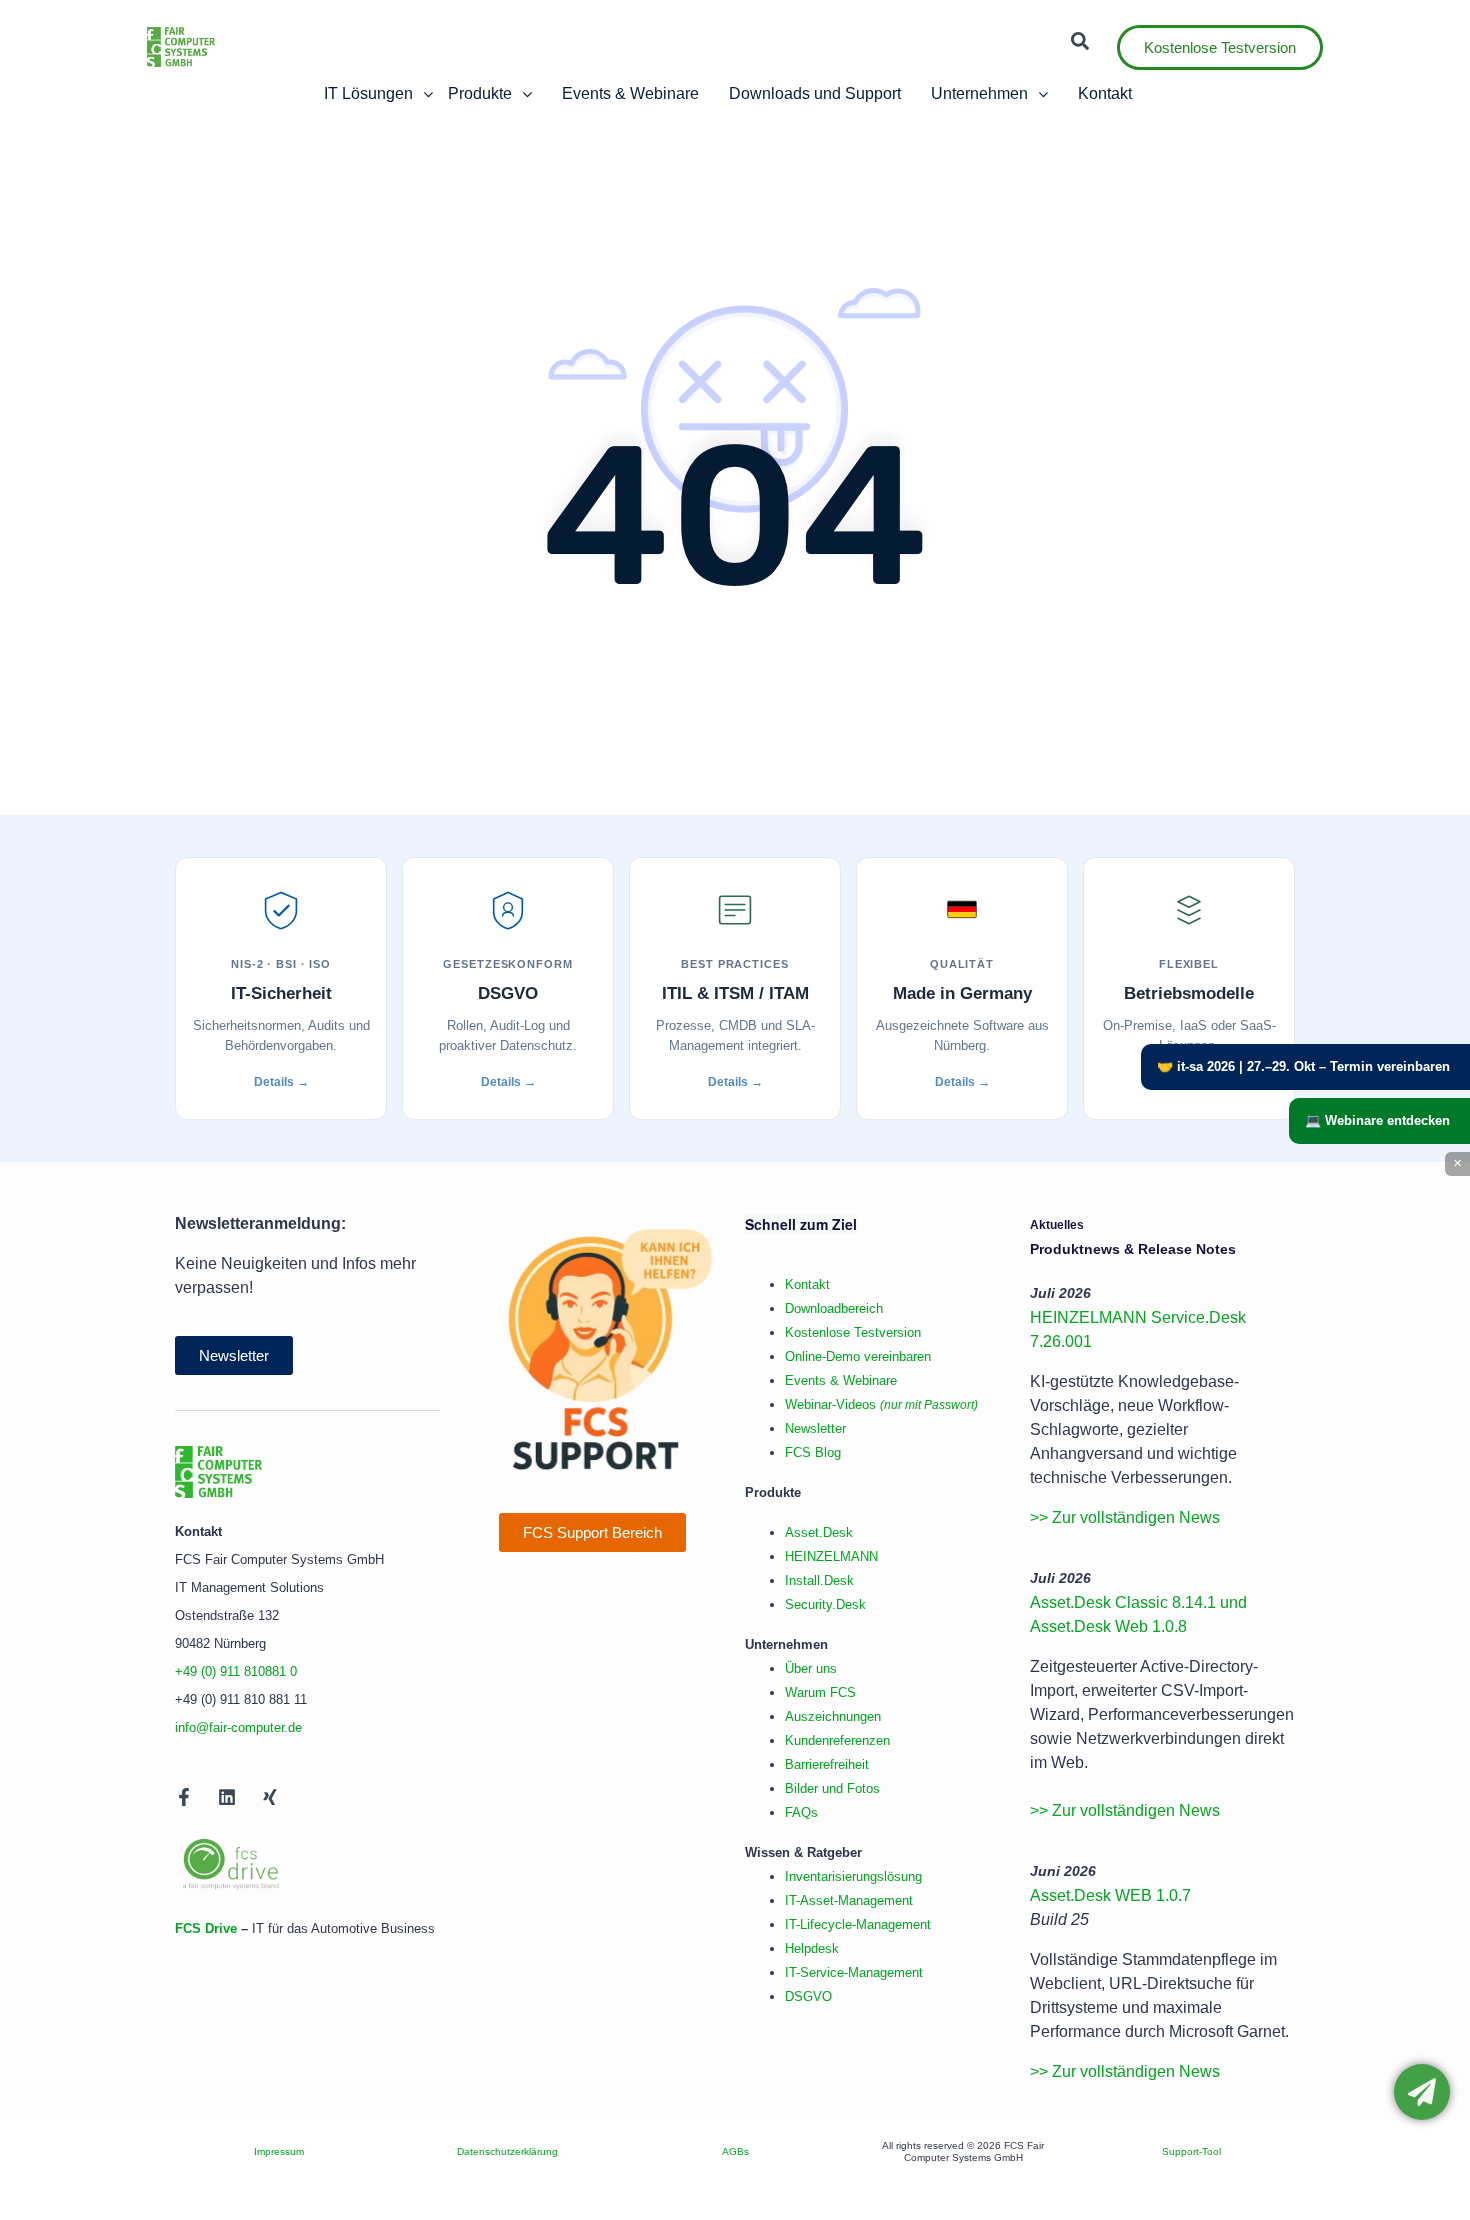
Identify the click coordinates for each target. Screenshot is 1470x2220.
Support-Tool (1191, 2151)
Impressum (279, 2151)
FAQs (801, 1812)
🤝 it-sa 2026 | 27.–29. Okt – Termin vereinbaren (1303, 1066)
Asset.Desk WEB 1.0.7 (1110, 1895)
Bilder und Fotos (832, 1788)
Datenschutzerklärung (507, 2151)
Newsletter (815, 1428)
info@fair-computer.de (238, 1727)
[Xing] (270, 1797)
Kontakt (807, 1284)
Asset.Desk (819, 1532)
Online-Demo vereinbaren (858, 1356)
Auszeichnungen (833, 1716)
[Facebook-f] (184, 1797)
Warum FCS (820, 1692)
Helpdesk (812, 1948)
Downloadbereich (834, 1308)
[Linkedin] (227, 1797)
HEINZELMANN (831, 1556)
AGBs (735, 2151)
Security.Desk (825, 1604)
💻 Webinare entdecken (1377, 1120)
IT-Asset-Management (849, 1900)
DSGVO (808, 1996)
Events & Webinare (841, 1380)
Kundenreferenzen (837, 1740)
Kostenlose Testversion (853, 1332)
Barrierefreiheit (827, 1764)
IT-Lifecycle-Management (858, 1924)
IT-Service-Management (854, 1972)
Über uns (811, 1668)
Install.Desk (819, 1580)
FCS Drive (206, 1928)
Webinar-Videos (881, 1404)
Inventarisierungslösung (853, 1876)
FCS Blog (813, 1452)
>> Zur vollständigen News (1125, 1517)
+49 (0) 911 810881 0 (236, 1671)
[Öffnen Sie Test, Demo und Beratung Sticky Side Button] (1422, 2092)
